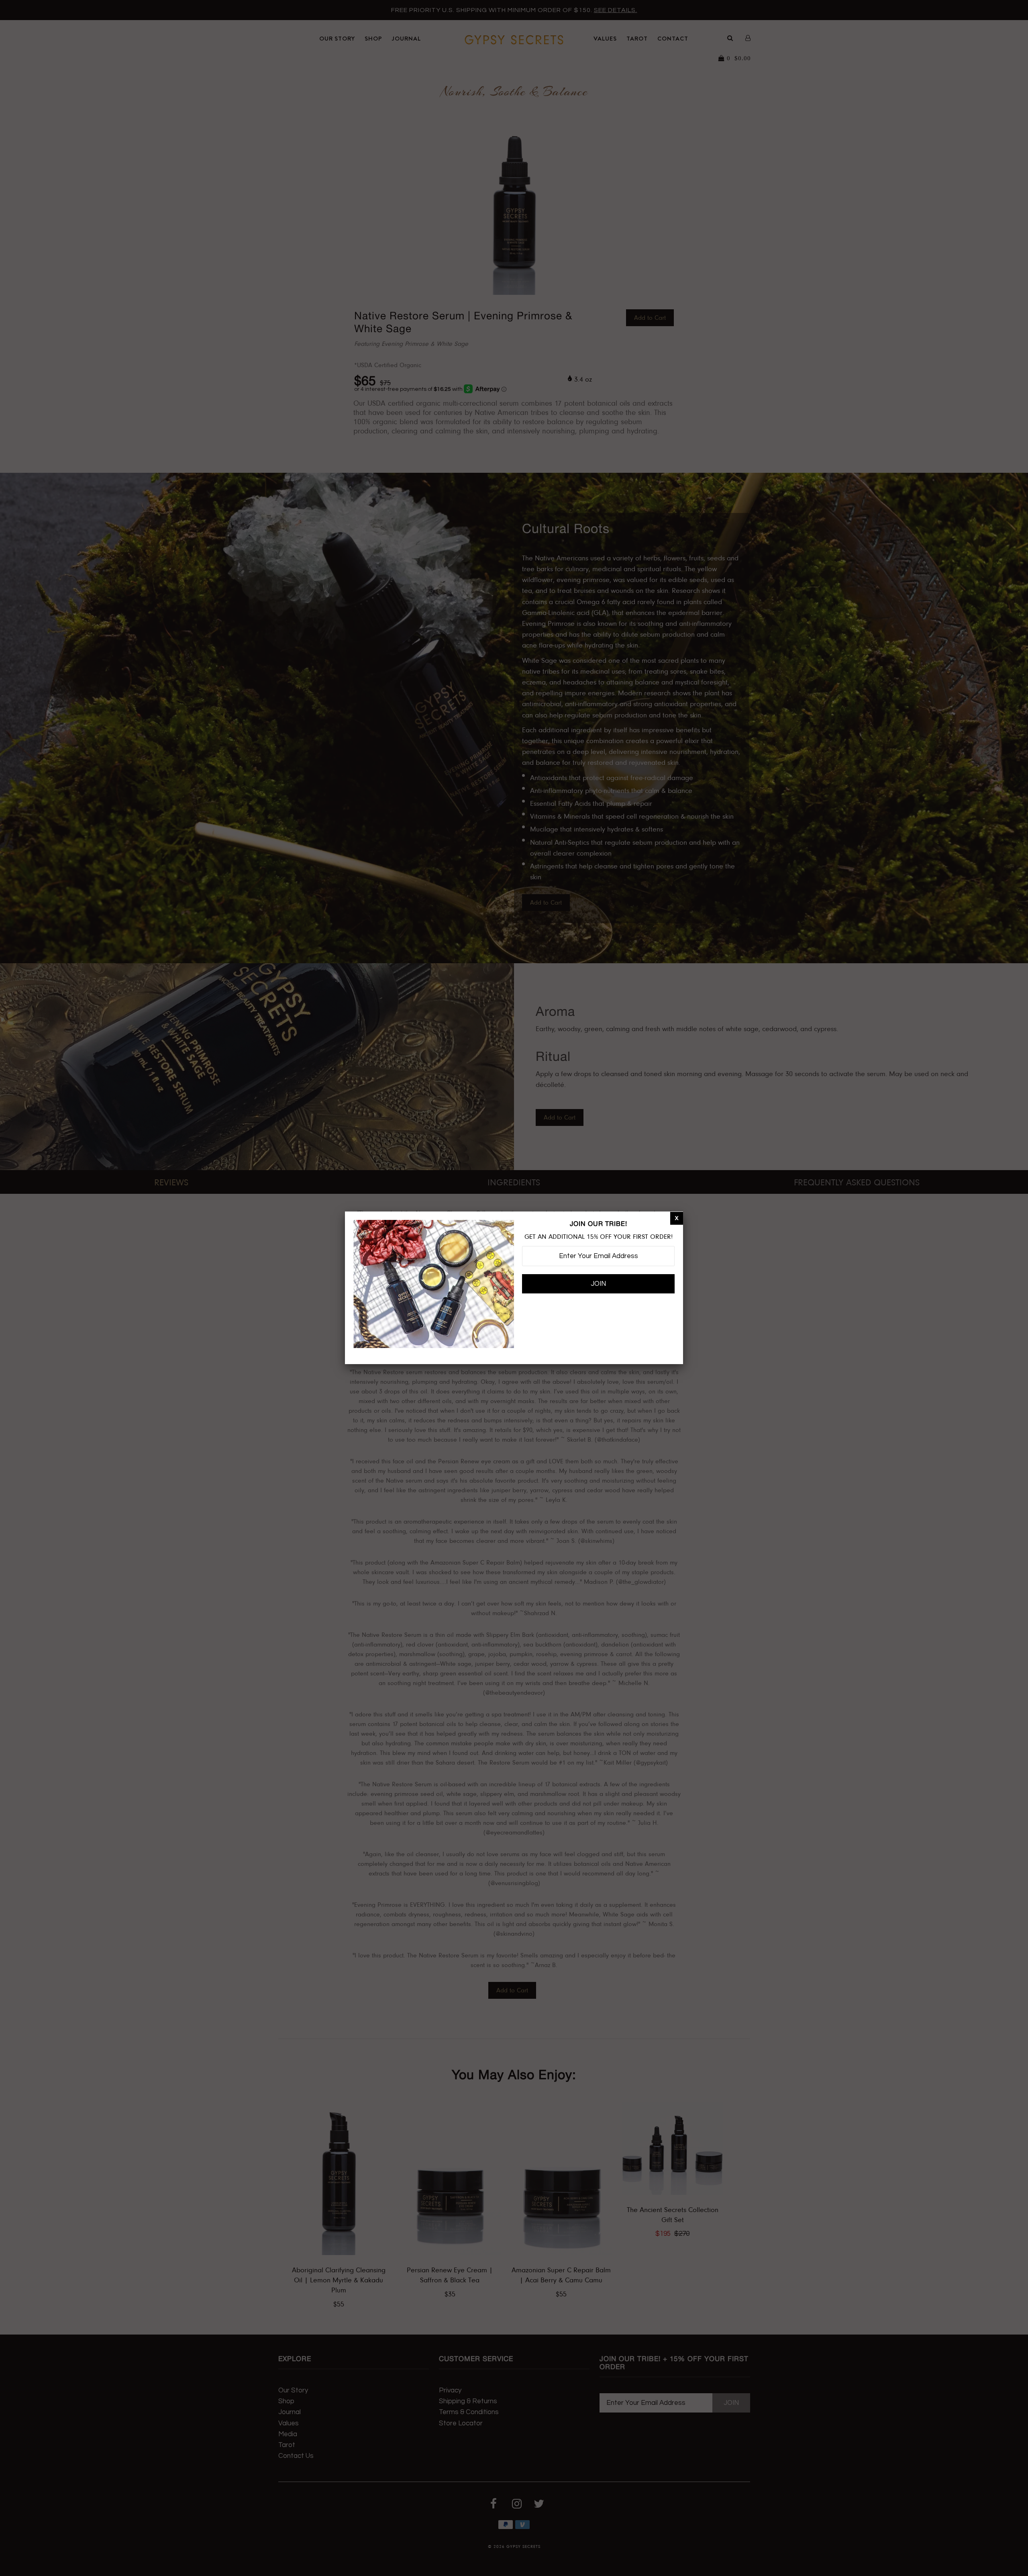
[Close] (677, 1218)
